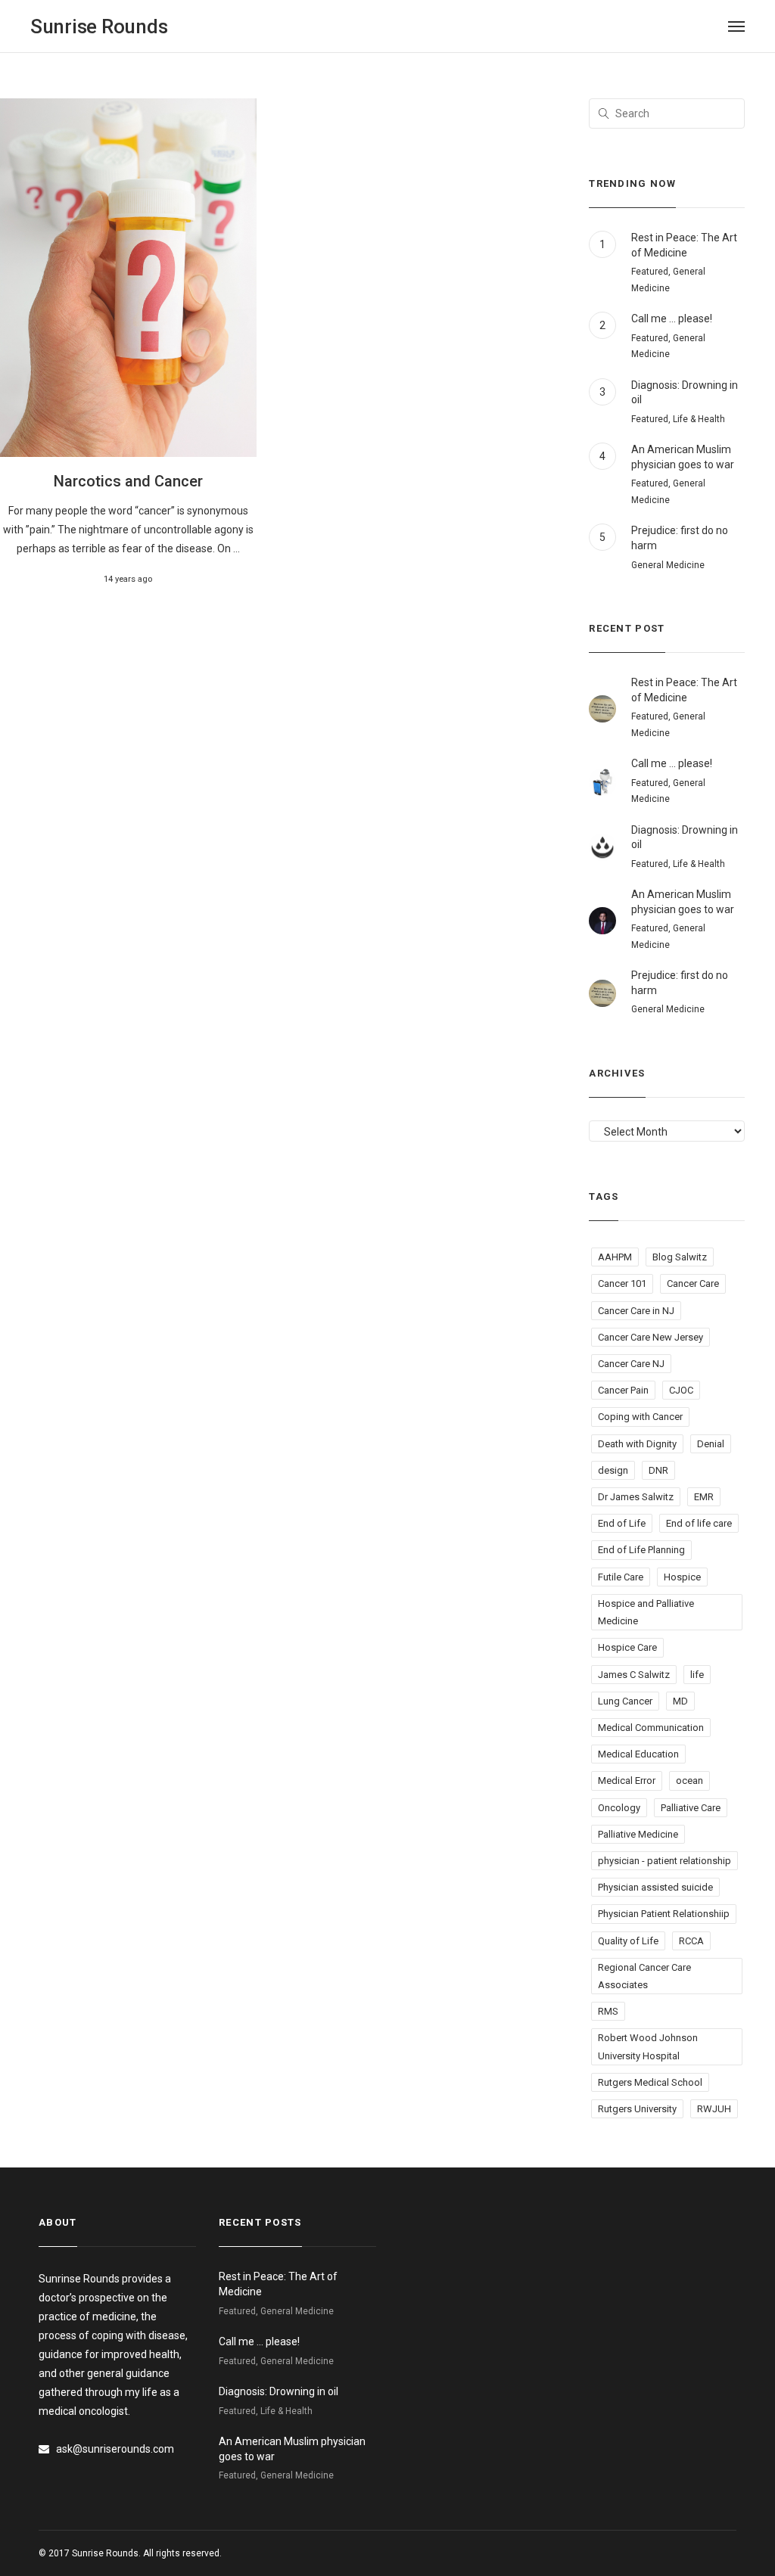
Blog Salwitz (680, 1257)
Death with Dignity (637, 1444)
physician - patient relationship (665, 1861)
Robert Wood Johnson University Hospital (648, 2046)
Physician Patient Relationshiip (664, 1914)
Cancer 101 (622, 1283)
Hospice (682, 1577)
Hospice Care (627, 1647)
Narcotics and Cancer (128, 481)
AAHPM (615, 1257)
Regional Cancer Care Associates (644, 1976)
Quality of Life (628, 1941)
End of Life (622, 1523)
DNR (658, 1470)
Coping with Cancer (640, 1417)
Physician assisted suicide (655, 1887)
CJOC (681, 1390)
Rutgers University (637, 2109)
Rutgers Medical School (650, 2082)
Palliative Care (691, 1808)
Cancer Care (693, 1283)
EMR (704, 1497)
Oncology (619, 1808)
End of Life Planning (641, 1550)
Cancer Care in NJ (636, 1311)
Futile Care (621, 1577)
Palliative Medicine (638, 1834)
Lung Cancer (625, 1701)
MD (680, 1701)
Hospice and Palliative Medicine (646, 1612)
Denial (711, 1444)
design (613, 1470)
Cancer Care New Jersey (651, 1337)
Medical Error (627, 1781)
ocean (689, 1781)
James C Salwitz (634, 1675)
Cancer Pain (623, 1390)
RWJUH (714, 2109)
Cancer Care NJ (631, 1364)
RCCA (691, 1941)
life (697, 1675)
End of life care (699, 1523)
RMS (608, 2011)
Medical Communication (651, 1728)
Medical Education (638, 1754)
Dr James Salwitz (636, 1497)
